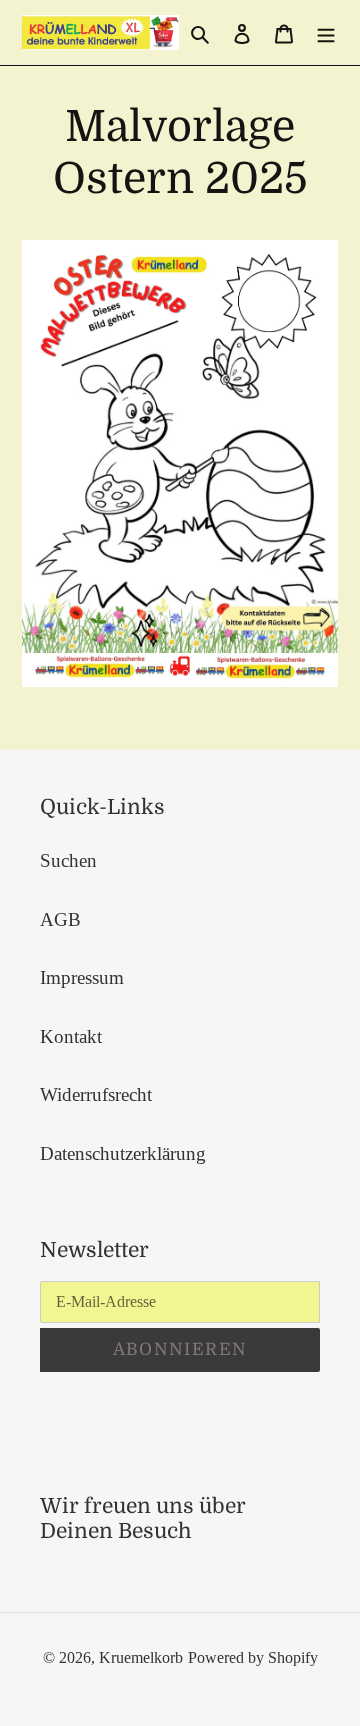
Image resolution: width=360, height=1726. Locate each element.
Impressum (82, 977)
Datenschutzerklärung (123, 1153)
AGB (60, 919)
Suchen (68, 860)
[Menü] (326, 32)
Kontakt (71, 1036)
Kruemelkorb (141, 1657)
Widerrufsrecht (96, 1094)
